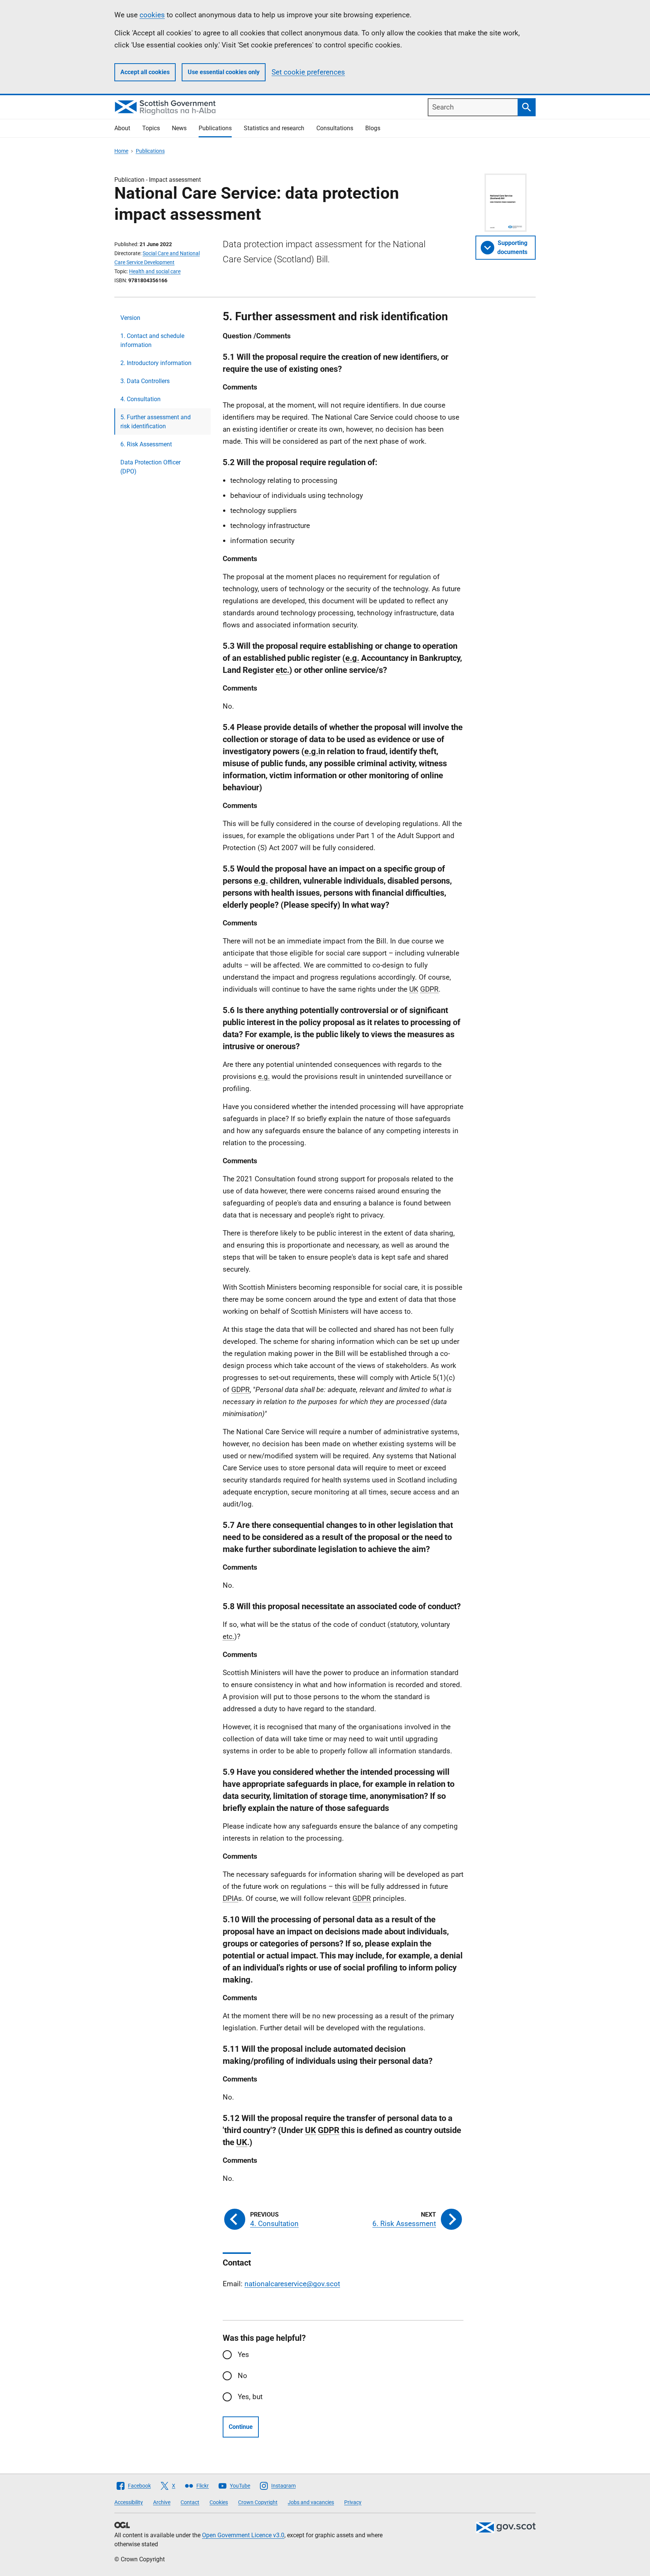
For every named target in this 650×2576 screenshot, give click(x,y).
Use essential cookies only (224, 72)
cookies (152, 15)
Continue (241, 2427)
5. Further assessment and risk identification (156, 422)
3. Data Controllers (145, 381)
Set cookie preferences (308, 72)
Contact (190, 2502)
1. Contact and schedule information (152, 340)
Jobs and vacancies (311, 2502)
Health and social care (155, 271)
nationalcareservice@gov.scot (292, 2284)
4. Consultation (140, 399)
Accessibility (129, 2502)
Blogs (373, 128)
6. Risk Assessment (146, 444)
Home (121, 151)
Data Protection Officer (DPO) (150, 467)
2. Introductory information (156, 363)
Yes (243, 2355)
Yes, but (250, 2397)
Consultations (335, 128)
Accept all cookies (145, 72)
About (122, 128)
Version (130, 318)
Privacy (353, 2502)
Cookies (219, 2502)
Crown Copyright (258, 2502)
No (242, 2376)
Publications (215, 128)
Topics (151, 128)
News (179, 128)
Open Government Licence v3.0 (243, 2535)
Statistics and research (274, 128)
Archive (162, 2502)
